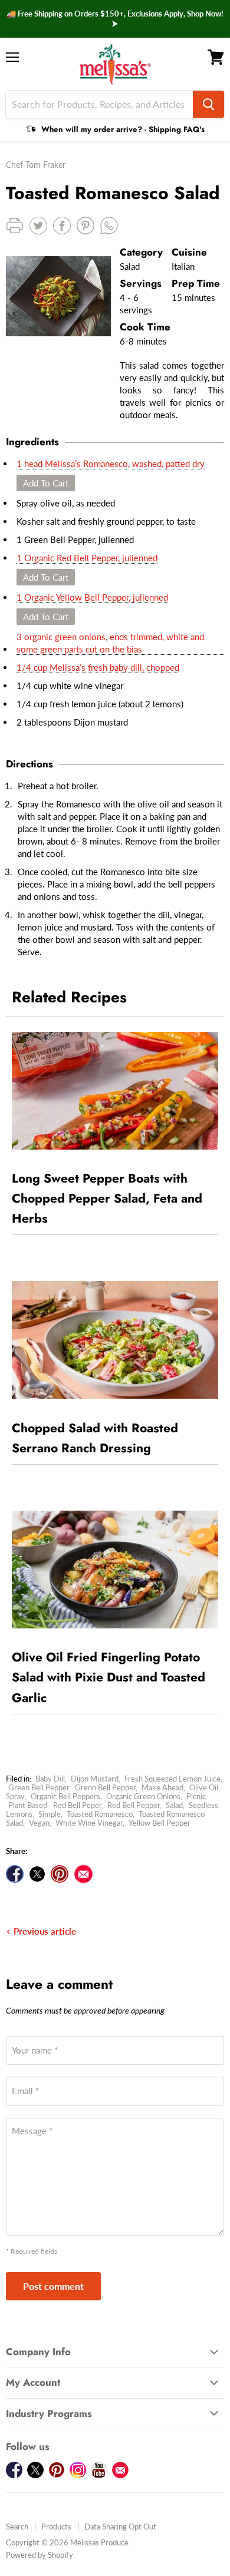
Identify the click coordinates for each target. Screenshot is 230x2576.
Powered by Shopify (40, 2555)
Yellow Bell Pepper (160, 1823)
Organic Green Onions (143, 1796)
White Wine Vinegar (89, 1823)
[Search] (208, 104)
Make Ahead (162, 1787)
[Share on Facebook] (15, 1874)
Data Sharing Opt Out (120, 2527)
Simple (50, 1814)
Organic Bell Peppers (65, 1796)
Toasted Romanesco (100, 1814)
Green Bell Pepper (39, 1787)
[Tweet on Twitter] (37, 1874)
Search (17, 2527)
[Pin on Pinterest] (60, 1874)
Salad (174, 1805)
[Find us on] (83, 1874)
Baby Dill (50, 1779)
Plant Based (28, 1805)
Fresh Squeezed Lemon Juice (172, 1779)
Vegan (39, 1823)
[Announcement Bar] (115, 19)
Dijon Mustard (95, 1779)
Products (56, 2527)
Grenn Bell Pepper (105, 1787)
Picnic (196, 1796)
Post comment (53, 2286)
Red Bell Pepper (134, 1805)
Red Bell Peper (77, 1805)
